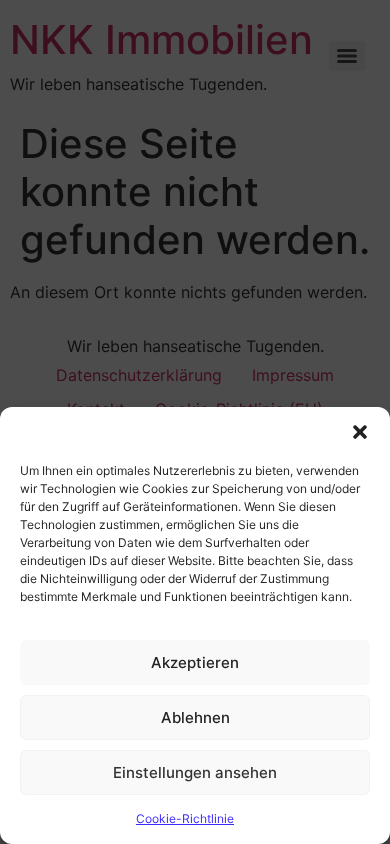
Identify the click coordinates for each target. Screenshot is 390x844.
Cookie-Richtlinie (185, 818)
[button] (360, 432)
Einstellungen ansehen (195, 772)
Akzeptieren (195, 662)
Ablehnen (195, 717)
